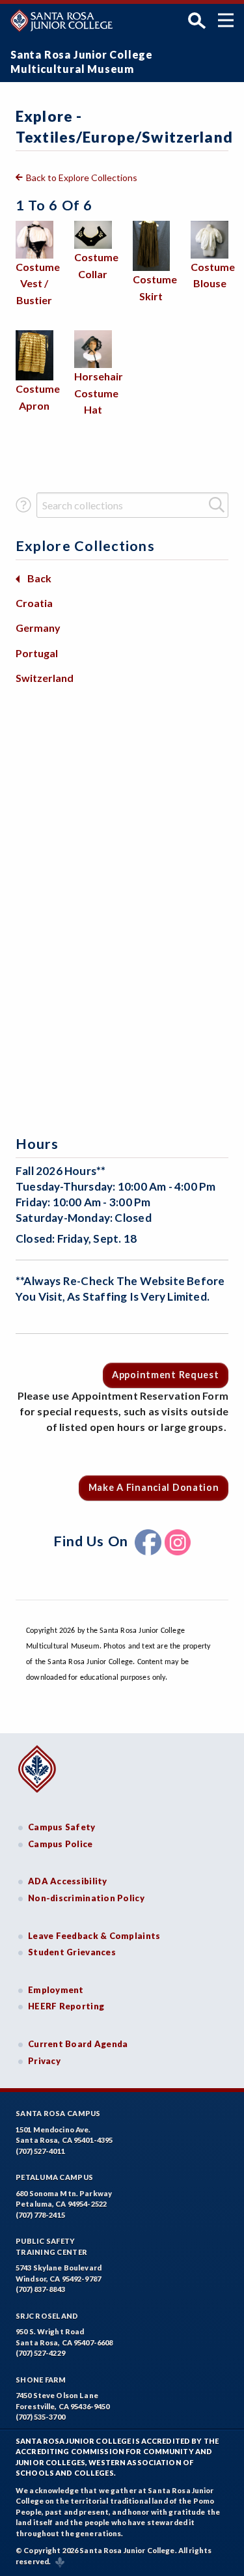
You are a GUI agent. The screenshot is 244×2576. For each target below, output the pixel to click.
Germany (38, 628)
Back (39, 578)
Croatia (34, 603)
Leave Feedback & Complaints (94, 1936)
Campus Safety (62, 1827)
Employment (56, 1990)
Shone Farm (41, 2380)
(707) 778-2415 (40, 2215)
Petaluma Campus (54, 2177)
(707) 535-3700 (40, 2417)
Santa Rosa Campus (58, 2113)
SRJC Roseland (47, 2316)
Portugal (37, 653)
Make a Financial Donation (154, 1487)
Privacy (44, 2061)
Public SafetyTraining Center (51, 2246)
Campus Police (61, 1844)
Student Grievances (72, 1952)
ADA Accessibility (68, 1881)
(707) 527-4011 (40, 2151)
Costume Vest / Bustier (38, 283)
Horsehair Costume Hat (99, 393)
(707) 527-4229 (40, 2353)
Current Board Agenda (78, 2044)
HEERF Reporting (66, 2006)
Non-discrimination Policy (86, 1898)
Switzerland (45, 678)
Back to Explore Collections (82, 177)
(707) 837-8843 (40, 2289)
